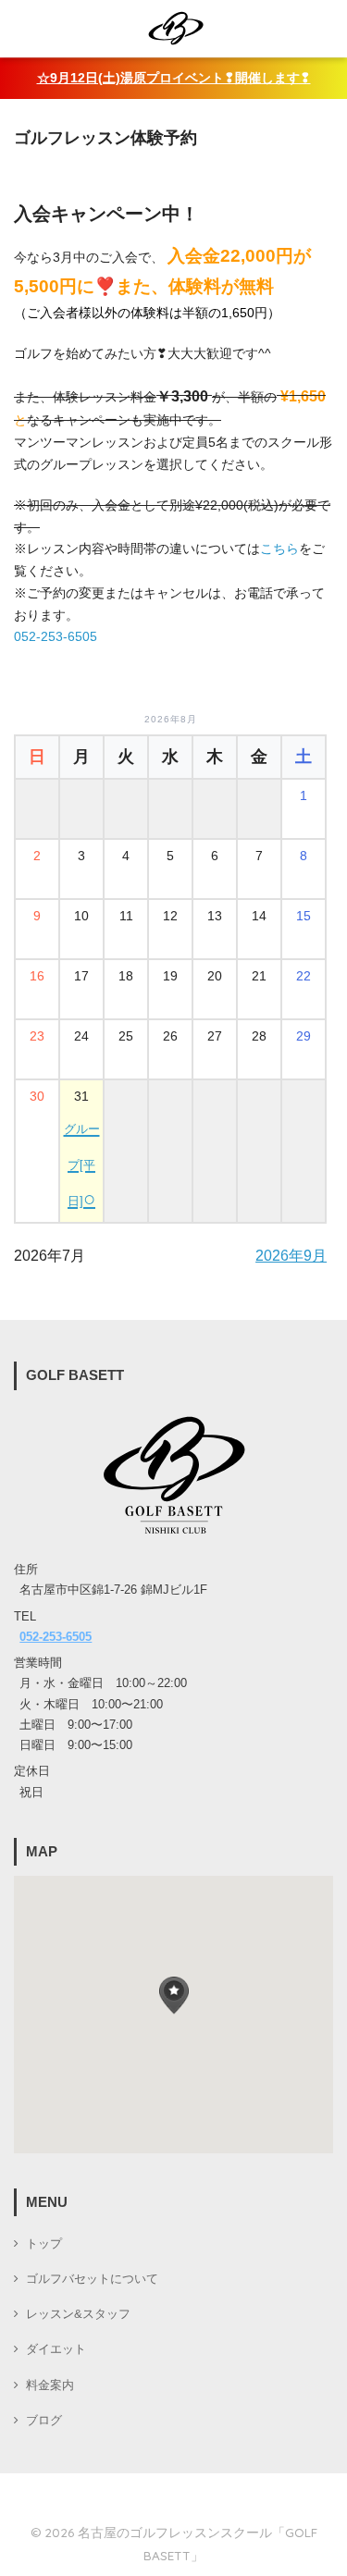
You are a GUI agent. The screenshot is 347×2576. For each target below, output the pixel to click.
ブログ (44, 2421)
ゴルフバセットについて (92, 2279)
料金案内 (50, 2385)
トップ (44, 2244)
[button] (174, 1996)
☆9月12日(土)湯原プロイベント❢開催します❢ (174, 78)
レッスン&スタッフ (78, 2314)
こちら (279, 549)
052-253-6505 (56, 637)
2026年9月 (291, 1256)
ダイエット (56, 2349)
